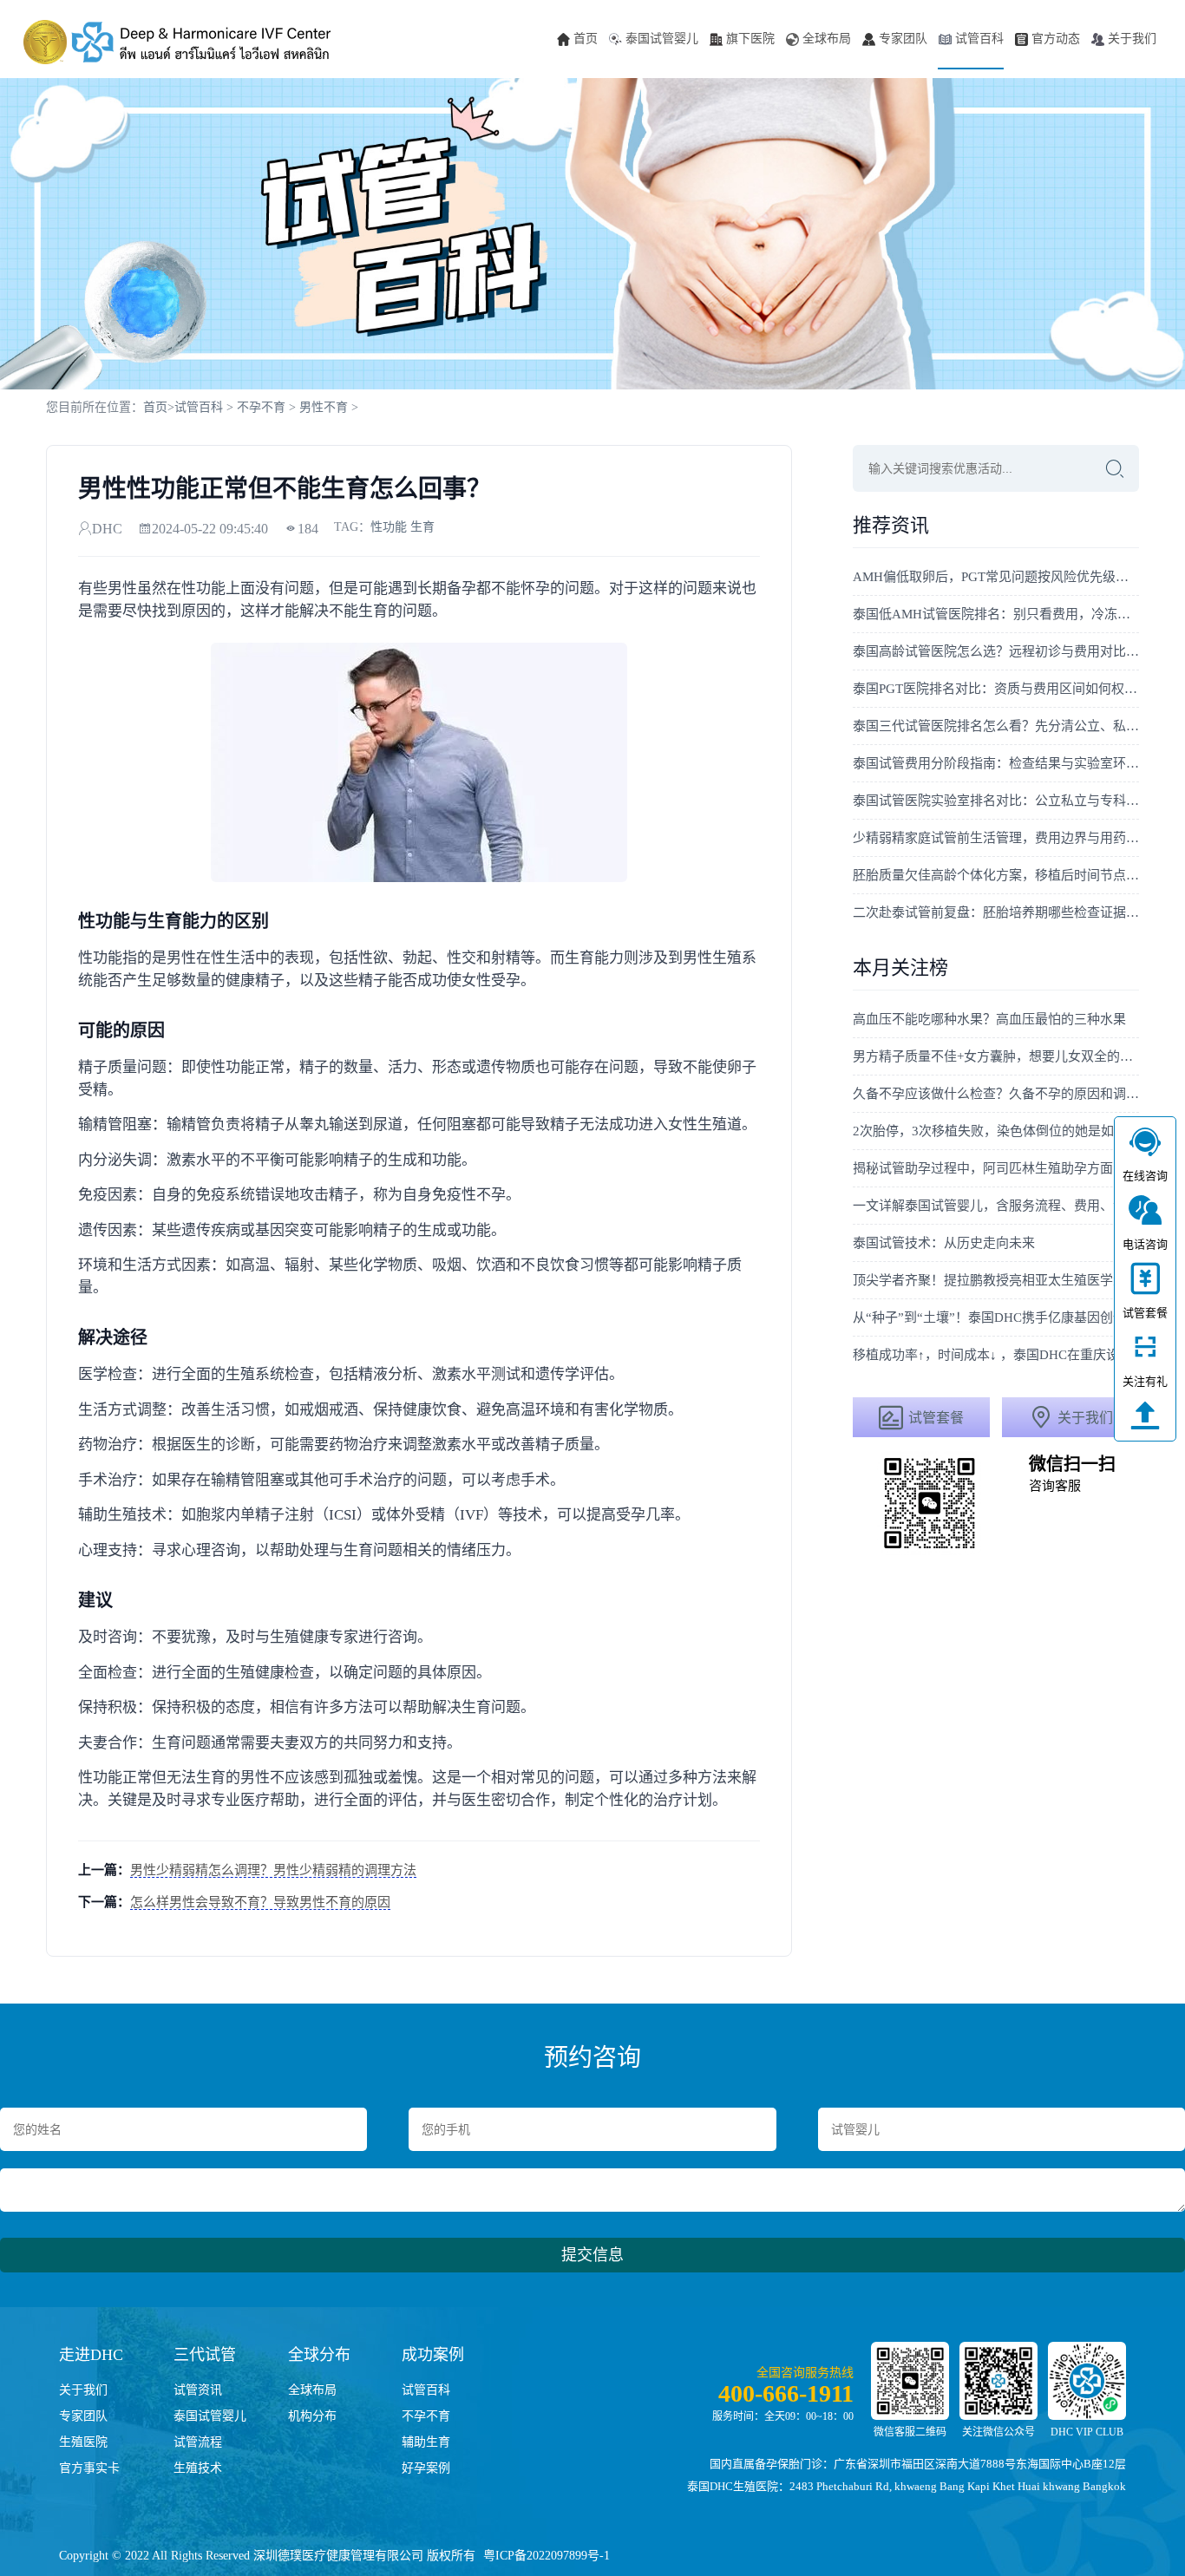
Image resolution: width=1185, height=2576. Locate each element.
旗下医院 (750, 39)
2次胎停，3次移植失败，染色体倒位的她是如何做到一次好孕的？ (996, 1131)
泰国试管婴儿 (662, 39)
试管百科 (979, 39)
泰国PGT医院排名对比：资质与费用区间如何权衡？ (996, 689)
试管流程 (198, 2442)
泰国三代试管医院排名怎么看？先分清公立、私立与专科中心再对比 (996, 726)
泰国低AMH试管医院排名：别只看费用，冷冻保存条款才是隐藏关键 (996, 614)
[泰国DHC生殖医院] (177, 42)
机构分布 (312, 2416)
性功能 (389, 527)
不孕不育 (261, 407)
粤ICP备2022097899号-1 (547, 2556)
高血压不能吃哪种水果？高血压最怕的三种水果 (989, 1019)
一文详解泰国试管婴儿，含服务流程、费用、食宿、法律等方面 (996, 1206)
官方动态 (1056, 39)
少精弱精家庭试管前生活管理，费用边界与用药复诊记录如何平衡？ (996, 838)
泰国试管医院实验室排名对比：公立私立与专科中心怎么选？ (996, 801)
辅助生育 (426, 2442)
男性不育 (324, 407)
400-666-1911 (786, 2393)
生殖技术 (198, 2468)
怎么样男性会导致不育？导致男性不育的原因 (260, 1902)
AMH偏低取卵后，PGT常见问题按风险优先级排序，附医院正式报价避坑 (996, 577)
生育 (422, 527)
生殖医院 (83, 2442)
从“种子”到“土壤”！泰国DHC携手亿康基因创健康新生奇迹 (996, 1317)
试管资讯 (198, 2390)
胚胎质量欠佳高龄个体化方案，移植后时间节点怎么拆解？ (996, 875)
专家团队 (903, 39)
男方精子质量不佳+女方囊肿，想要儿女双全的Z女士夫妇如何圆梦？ (996, 1056)
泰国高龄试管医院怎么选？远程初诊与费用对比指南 (996, 651)
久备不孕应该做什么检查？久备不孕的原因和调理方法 (996, 1094)
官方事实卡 (89, 2468)
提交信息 (592, 2255)
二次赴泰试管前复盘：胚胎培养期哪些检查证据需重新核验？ (996, 912)
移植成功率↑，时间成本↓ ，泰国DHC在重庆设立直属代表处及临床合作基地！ (996, 1355)
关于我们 (1132, 39)
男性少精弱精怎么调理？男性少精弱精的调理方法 (273, 1870)
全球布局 (827, 39)
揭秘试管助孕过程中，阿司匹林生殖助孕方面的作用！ (996, 1168)
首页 (586, 39)
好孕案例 (426, 2468)
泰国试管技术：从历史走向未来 (944, 1243)
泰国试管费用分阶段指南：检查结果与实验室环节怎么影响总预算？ (996, 763)
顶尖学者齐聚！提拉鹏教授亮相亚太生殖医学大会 (996, 1280)
